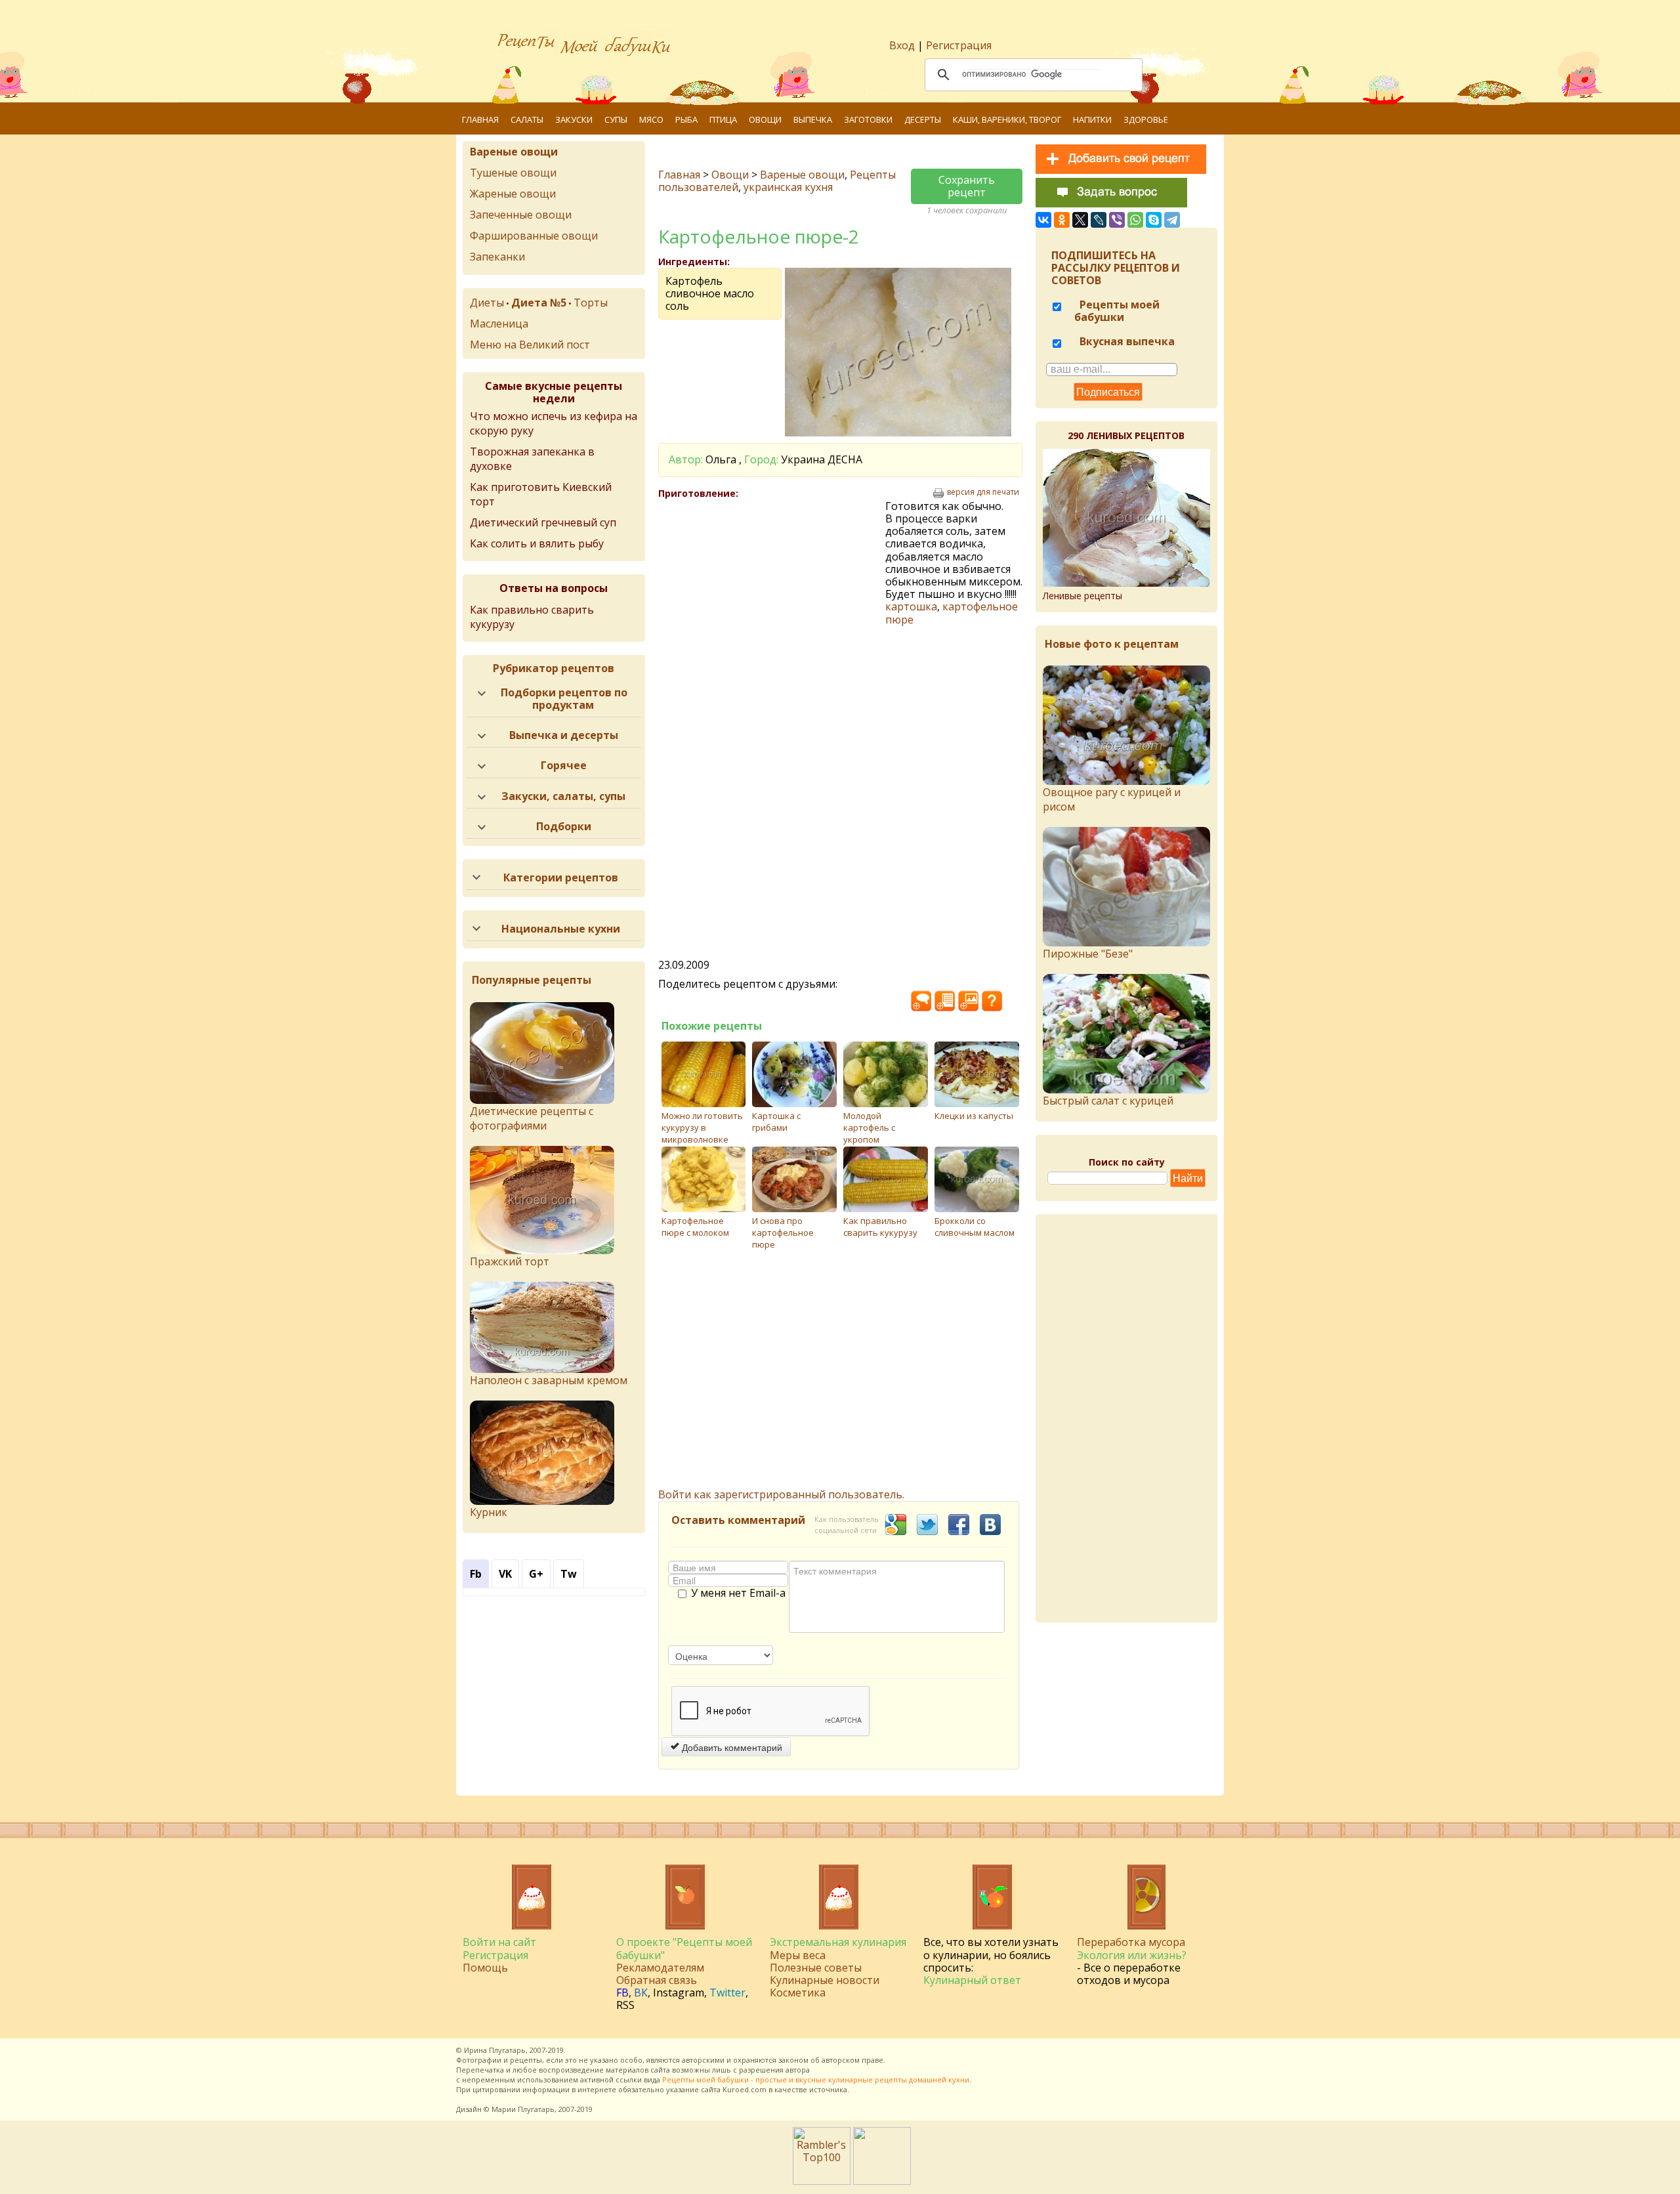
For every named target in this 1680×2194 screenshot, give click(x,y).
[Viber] (1117, 220)
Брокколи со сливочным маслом (975, 1227)
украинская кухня (788, 187)
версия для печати (983, 492)
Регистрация (959, 45)
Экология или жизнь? (1132, 1955)
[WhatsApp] (1135, 220)
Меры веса (798, 1955)
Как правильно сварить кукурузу (880, 1227)
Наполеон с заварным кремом (549, 1380)
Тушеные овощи (513, 173)
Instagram (679, 1993)
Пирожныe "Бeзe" (1088, 954)
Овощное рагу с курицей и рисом (1112, 799)
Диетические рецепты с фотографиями (532, 1118)
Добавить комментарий (731, 1747)
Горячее (564, 765)
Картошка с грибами (776, 1122)
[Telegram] (1172, 220)
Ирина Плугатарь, (496, 2050)
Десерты (923, 119)
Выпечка (813, 119)
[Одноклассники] (1062, 220)
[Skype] (1154, 220)
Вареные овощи (802, 175)
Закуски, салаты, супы (563, 796)
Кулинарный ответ (972, 1980)
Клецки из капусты (974, 1116)
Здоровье (1146, 119)
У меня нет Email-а (738, 1593)
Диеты (487, 303)
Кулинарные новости (825, 1980)
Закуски (574, 119)
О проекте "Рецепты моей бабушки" (684, 1948)
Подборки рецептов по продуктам (564, 699)
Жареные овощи (513, 194)
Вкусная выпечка (1126, 341)
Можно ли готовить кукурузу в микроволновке (702, 1128)
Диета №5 (539, 303)
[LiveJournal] (1099, 220)
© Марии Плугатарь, (520, 2109)
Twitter (727, 1993)
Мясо (651, 119)
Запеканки (497, 257)
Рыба (686, 119)
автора (798, 2070)
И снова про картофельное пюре (783, 1233)
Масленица (499, 324)
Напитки (1092, 119)
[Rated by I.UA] (882, 2181)
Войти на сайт (499, 1942)
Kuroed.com (745, 2089)
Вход (902, 45)
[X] (1080, 220)
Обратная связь (657, 1980)
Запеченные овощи (521, 215)
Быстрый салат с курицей (1108, 1101)
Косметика (798, 1993)
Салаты (527, 119)
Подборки (564, 826)
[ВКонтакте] (1043, 220)
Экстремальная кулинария (838, 1942)
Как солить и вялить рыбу (537, 543)
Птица (723, 119)
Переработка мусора (1131, 1942)
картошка (911, 606)
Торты (591, 303)
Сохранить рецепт (967, 186)
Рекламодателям (660, 1968)
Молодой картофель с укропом (869, 1128)
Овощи (765, 119)
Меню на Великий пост (530, 345)
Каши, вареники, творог (1007, 119)
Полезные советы (816, 1968)
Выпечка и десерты (564, 735)
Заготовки (868, 119)
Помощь (485, 1968)
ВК (641, 1993)
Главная (480, 119)
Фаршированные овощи (534, 236)
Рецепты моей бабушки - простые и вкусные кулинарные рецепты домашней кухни (816, 2079)
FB (622, 1993)
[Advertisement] (772, 595)
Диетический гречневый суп (543, 522)
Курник (489, 1512)
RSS (625, 2005)
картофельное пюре (952, 613)
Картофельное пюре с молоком (695, 1227)
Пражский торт (510, 1261)
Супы (616, 119)
